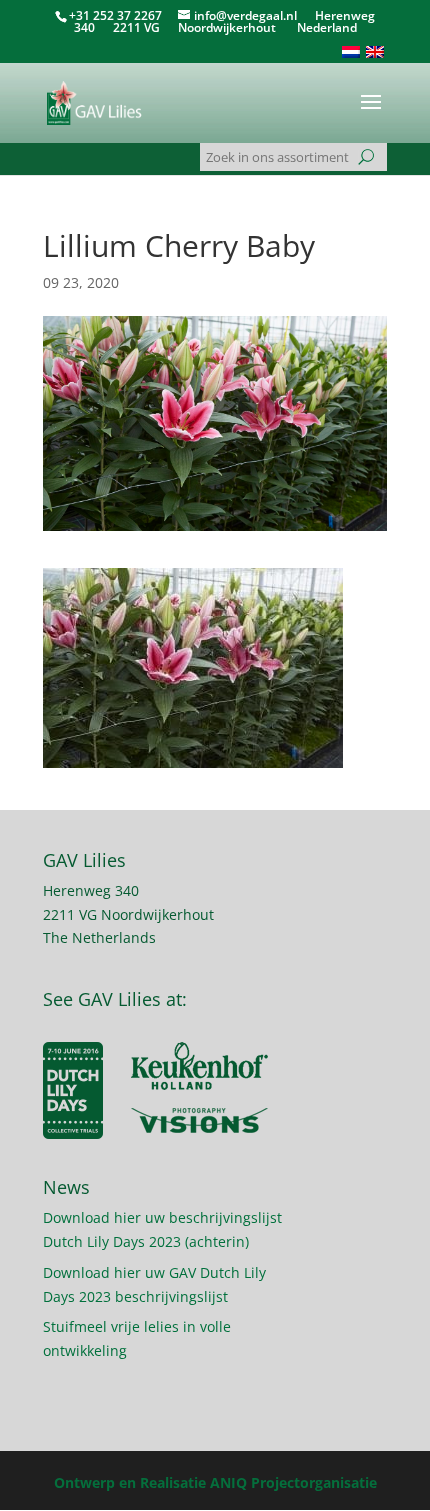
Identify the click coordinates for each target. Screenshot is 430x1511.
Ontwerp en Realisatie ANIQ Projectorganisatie (215, 1482)
